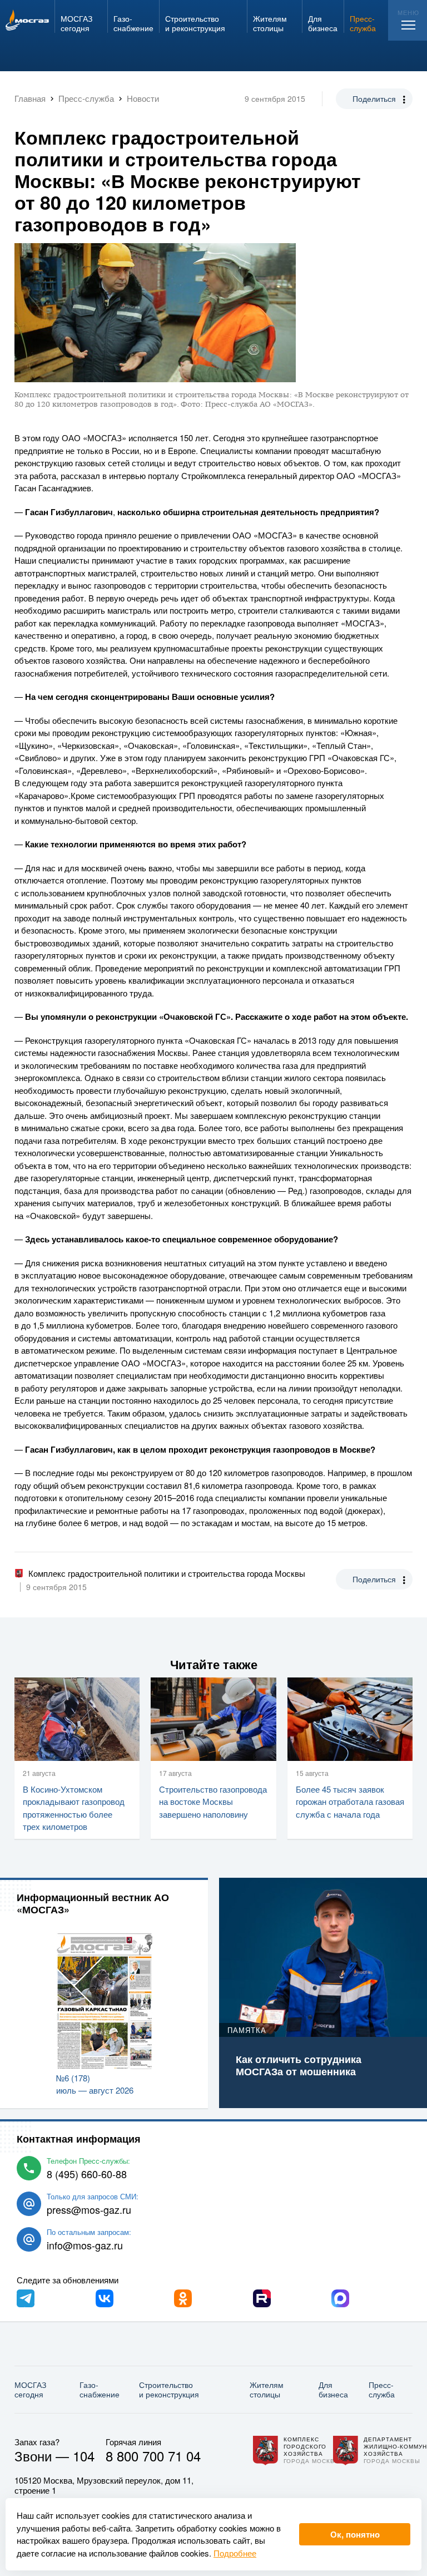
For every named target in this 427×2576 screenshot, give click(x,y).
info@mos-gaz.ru (85, 2245)
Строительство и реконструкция (169, 2389)
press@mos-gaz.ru (89, 2209)
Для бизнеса (333, 2389)
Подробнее (235, 2553)
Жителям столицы (267, 2389)
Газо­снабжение (100, 2389)
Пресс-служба (382, 2389)
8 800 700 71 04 (153, 2456)
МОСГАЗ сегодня (30, 2389)
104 (84, 2456)
